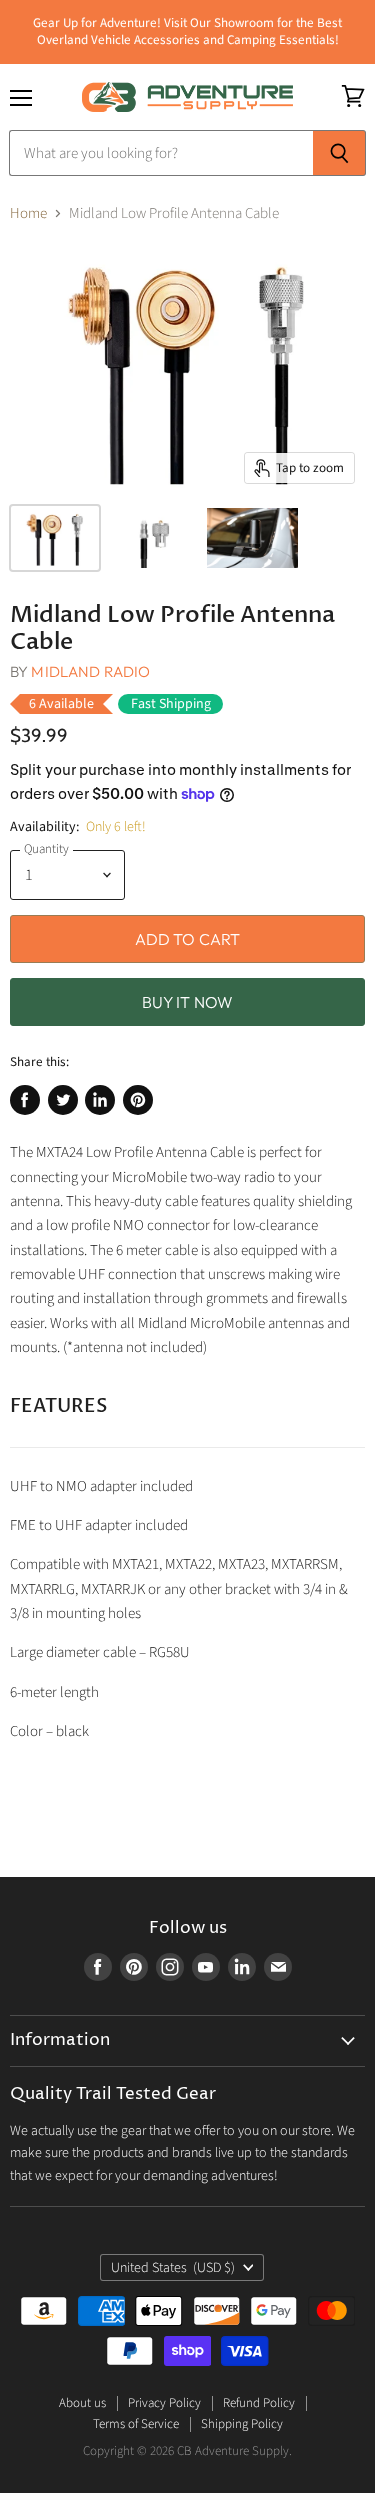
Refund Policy (259, 2403)
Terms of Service (136, 2424)
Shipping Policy (242, 2424)
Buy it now (188, 1002)
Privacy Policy (164, 2403)
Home (28, 213)
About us (82, 2403)
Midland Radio (90, 671)
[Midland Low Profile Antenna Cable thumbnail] (55, 538)
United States (173, 2268)
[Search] (339, 153)
